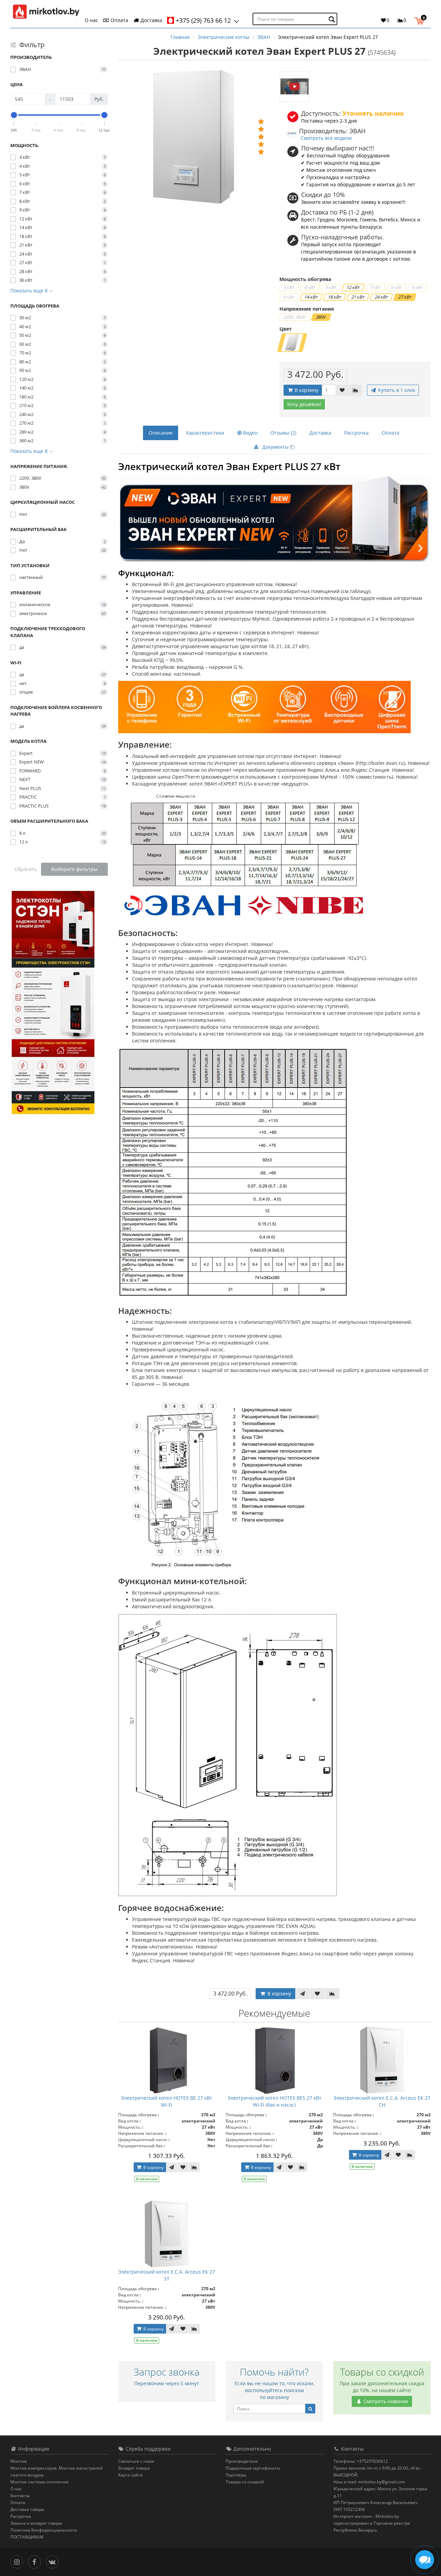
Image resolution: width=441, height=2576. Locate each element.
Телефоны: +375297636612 (361, 2461)
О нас (91, 20)
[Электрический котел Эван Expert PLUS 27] (295, 86)
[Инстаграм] (18, 2561)
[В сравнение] (356, 390)
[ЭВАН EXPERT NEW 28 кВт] (275, 518)
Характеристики (205, 433)
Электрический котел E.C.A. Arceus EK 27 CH (382, 2101)
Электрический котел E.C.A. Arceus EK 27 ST (167, 2275)
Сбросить (26, 869)
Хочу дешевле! (304, 404)
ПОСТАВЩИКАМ (27, 2537)
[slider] (14, 115)
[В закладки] (342, 390)
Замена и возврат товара (36, 2523)
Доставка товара (27, 2509)
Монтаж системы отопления (39, 2482)
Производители (242, 2461)
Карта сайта (130, 2475)
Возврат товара (134, 2468)
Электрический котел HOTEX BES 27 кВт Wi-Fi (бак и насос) (274, 2101)
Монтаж (19, 2461)
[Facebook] (36, 2561)
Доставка (151, 20)
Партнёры (236, 2475)
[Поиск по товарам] (333, 19)
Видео (249, 433)
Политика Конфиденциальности (44, 2530)
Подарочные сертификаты (253, 2468)
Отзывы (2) (283, 433)
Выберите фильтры (74, 869)
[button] (421, 20)
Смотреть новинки (385, 2401)
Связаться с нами (136, 2461)
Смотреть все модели (326, 138)
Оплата (119, 20)
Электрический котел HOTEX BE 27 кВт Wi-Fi (167, 2101)
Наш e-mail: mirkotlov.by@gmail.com (369, 2482)
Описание (161, 433)
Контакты (20, 2496)
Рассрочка (356, 433)
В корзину (306, 390)
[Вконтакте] (54, 2561)
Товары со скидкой (245, 2482)
